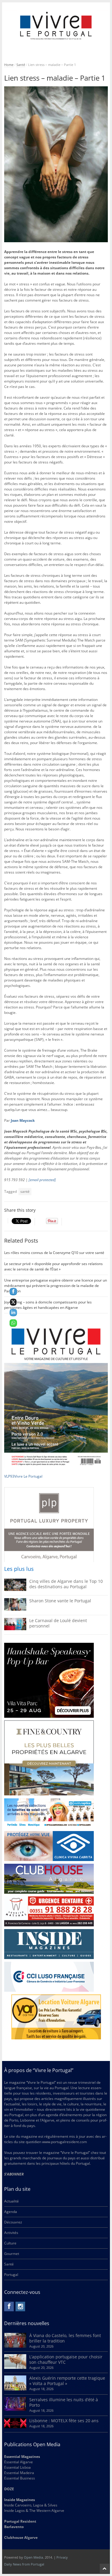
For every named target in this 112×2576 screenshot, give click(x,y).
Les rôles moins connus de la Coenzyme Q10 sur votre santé (54, 1253)
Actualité (11, 2201)
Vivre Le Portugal (29, 1476)
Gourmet (12, 2254)
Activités (11, 2233)
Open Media (33, 2557)
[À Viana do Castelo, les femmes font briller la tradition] (15, 2346)
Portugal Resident (21, 2521)
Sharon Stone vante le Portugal (60, 1601)
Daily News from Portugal (24, 2564)
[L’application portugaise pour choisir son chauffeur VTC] (15, 2368)
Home (9, 65)
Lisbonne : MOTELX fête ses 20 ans (64, 2421)
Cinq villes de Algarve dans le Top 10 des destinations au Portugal (66, 1584)
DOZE (9, 2489)
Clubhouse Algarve (21, 2537)
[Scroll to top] (105, 2569)
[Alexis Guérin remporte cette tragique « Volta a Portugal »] (15, 2389)
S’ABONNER (14, 2174)
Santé (21, 65)
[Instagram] (20, 2306)
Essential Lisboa (17, 2467)
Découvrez (13, 2222)
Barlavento (14, 2527)
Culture (10, 2243)
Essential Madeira (19, 2473)
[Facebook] (9, 2306)
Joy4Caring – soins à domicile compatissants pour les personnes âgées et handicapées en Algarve (48, 1305)
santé (25, 1191)
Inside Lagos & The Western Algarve (34, 2510)
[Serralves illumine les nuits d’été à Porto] (15, 2409)
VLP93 (9, 1476)
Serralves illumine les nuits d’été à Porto (64, 2402)
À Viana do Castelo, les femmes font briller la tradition (65, 2338)
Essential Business (20, 2478)
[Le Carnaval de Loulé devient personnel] (15, 1629)
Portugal (11, 2275)
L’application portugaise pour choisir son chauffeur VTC (66, 2359)
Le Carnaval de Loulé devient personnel (58, 1623)
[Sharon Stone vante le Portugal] (15, 1609)
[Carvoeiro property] (49, 1758)
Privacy (62, 2557)
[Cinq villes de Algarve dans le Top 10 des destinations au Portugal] (15, 1590)
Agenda (11, 2212)
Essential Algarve (19, 2462)
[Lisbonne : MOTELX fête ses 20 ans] (15, 2427)
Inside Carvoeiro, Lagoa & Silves (31, 2505)
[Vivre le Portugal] (56, 26)
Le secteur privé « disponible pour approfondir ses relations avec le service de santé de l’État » (53, 1266)
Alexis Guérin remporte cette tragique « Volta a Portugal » (67, 2381)
